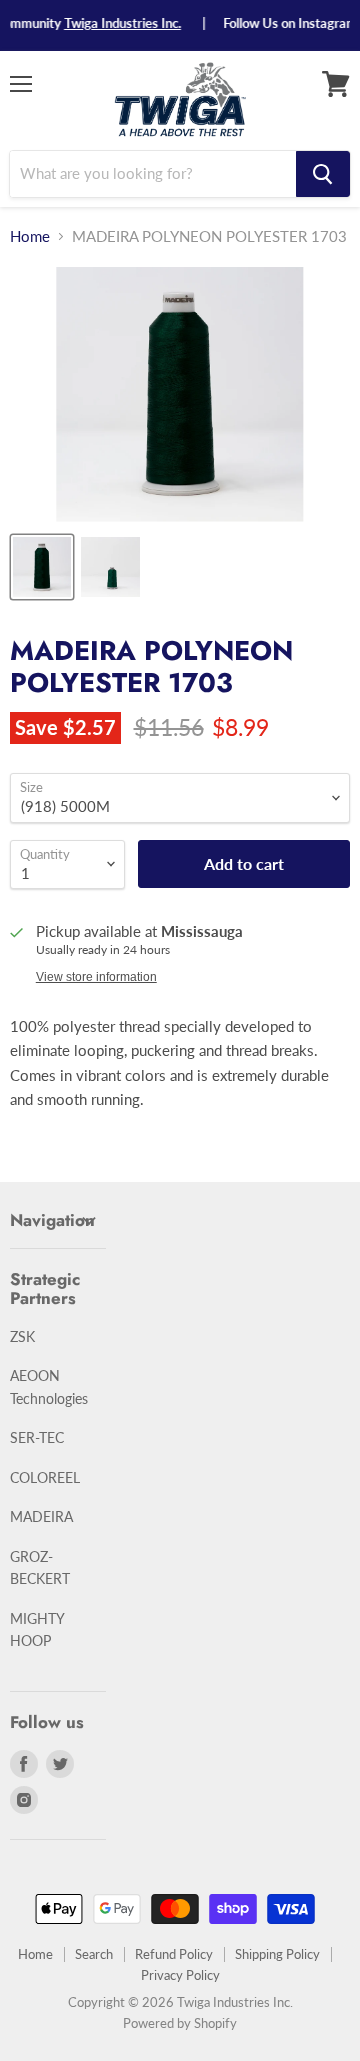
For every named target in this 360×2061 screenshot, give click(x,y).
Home (30, 236)
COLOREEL (45, 1477)
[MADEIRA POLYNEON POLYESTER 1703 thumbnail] (42, 567)
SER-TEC (37, 1437)
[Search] (323, 174)
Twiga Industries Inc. (113, 23)
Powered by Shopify (180, 2023)
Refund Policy (174, 1954)
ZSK (22, 1336)
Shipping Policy (277, 1954)
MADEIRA (41, 1516)
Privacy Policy (180, 1975)
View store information (96, 977)
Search (94, 1954)
